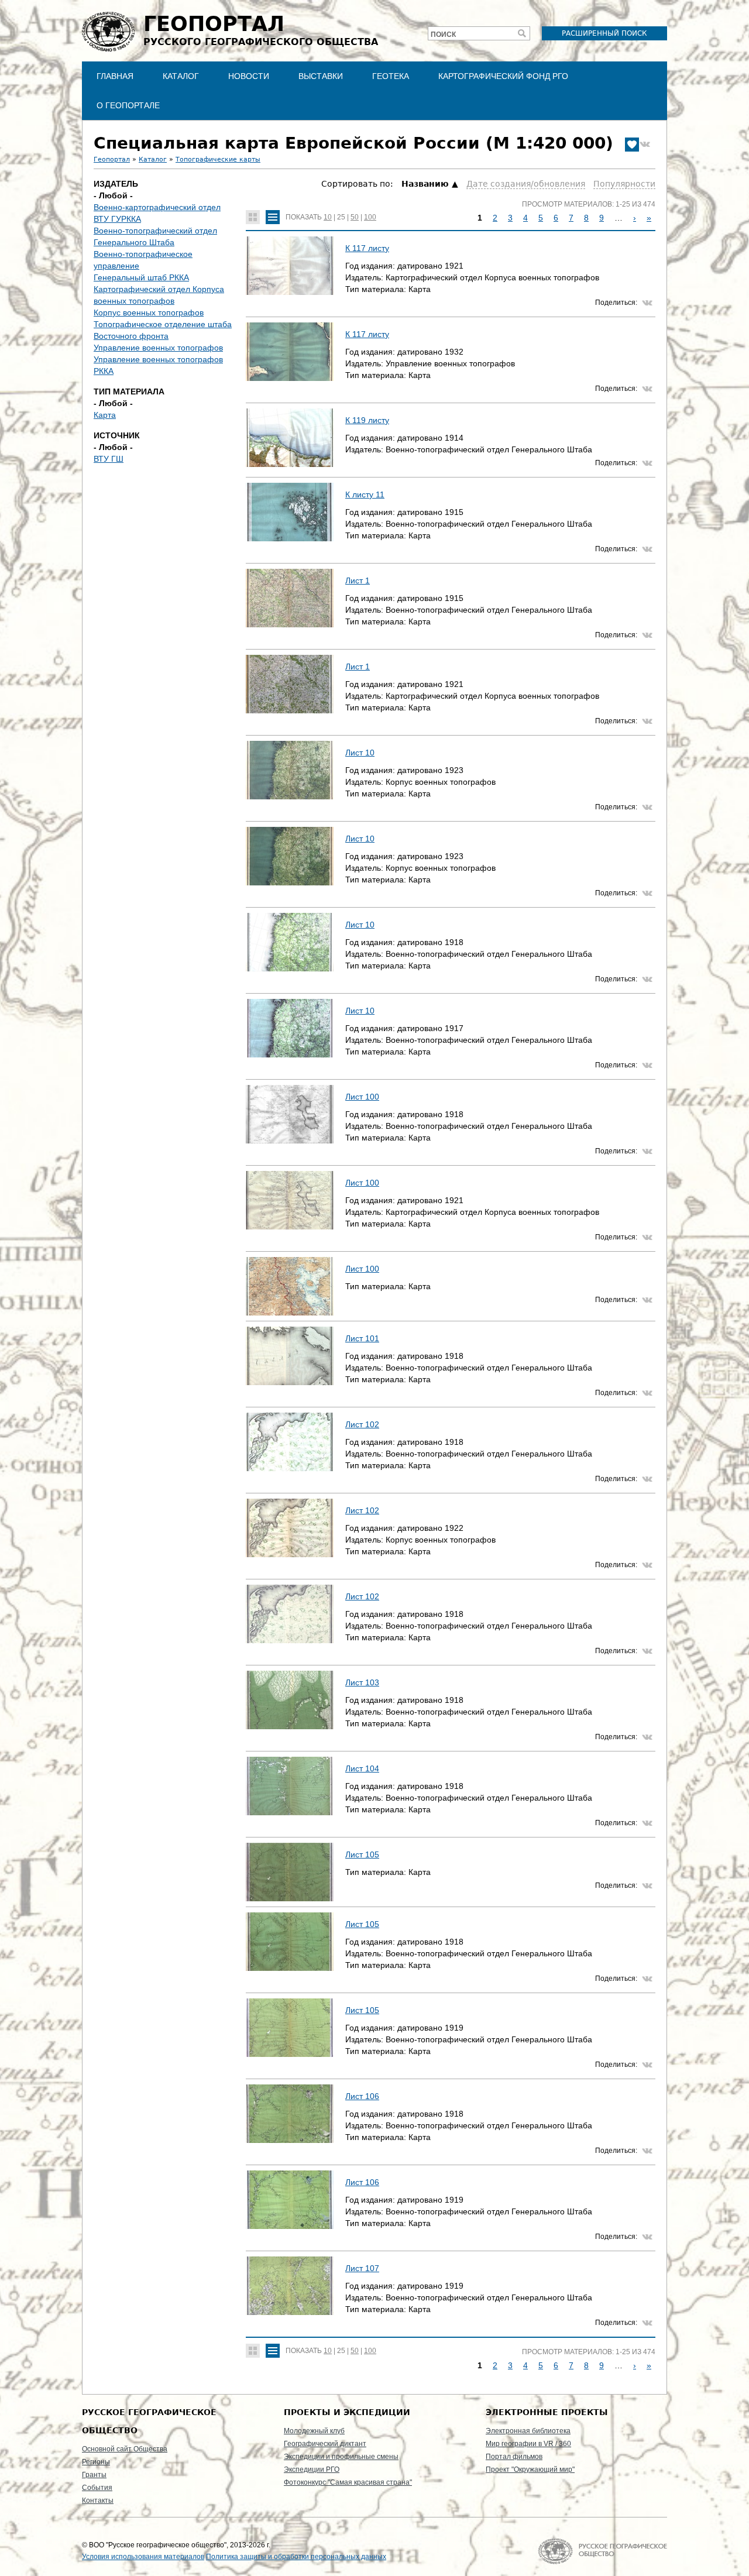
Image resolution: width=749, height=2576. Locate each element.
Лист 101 (362, 1338)
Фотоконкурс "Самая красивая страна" (348, 2482)
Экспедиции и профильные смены (341, 2457)
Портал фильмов (514, 2457)
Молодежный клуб (314, 2431)
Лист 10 (360, 753)
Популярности (624, 184)
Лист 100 (362, 1097)
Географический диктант (325, 2444)
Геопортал (112, 159)
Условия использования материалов (143, 2557)
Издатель (116, 184)
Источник (117, 435)
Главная (115, 76)
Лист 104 (362, 1768)
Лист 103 (362, 1682)
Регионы (96, 2462)
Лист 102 (362, 1424)
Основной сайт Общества (125, 2449)
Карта (105, 415)
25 (341, 217)
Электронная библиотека (528, 2431)
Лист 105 (362, 1854)
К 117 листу (367, 248)
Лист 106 (362, 2096)
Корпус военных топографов (149, 312)
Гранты (94, 2475)
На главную (602, 2551)
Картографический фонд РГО (503, 76)
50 (355, 217)
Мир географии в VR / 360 (528, 2444)
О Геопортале (128, 105)
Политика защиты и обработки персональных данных (296, 2557)
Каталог (181, 76)
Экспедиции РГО (312, 2469)
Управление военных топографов (158, 348)
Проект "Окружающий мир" (530, 2469)
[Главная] (108, 32)
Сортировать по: (358, 184)
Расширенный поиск (604, 33)
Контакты (98, 2501)
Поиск (443, 35)
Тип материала (129, 391)
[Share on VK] (645, 145)
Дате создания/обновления (526, 184)
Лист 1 (358, 581)
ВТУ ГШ (109, 459)
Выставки (321, 76)
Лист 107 (362, 2268)
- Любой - (113, 195)
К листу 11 (365, 494)
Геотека (391, 76)
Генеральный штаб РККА (141, 277)
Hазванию (425, 184)
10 (328, 217)
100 (370, 217)
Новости (249, 76)
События (97, 2488)
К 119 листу (367, 420)
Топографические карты (218, 159)
